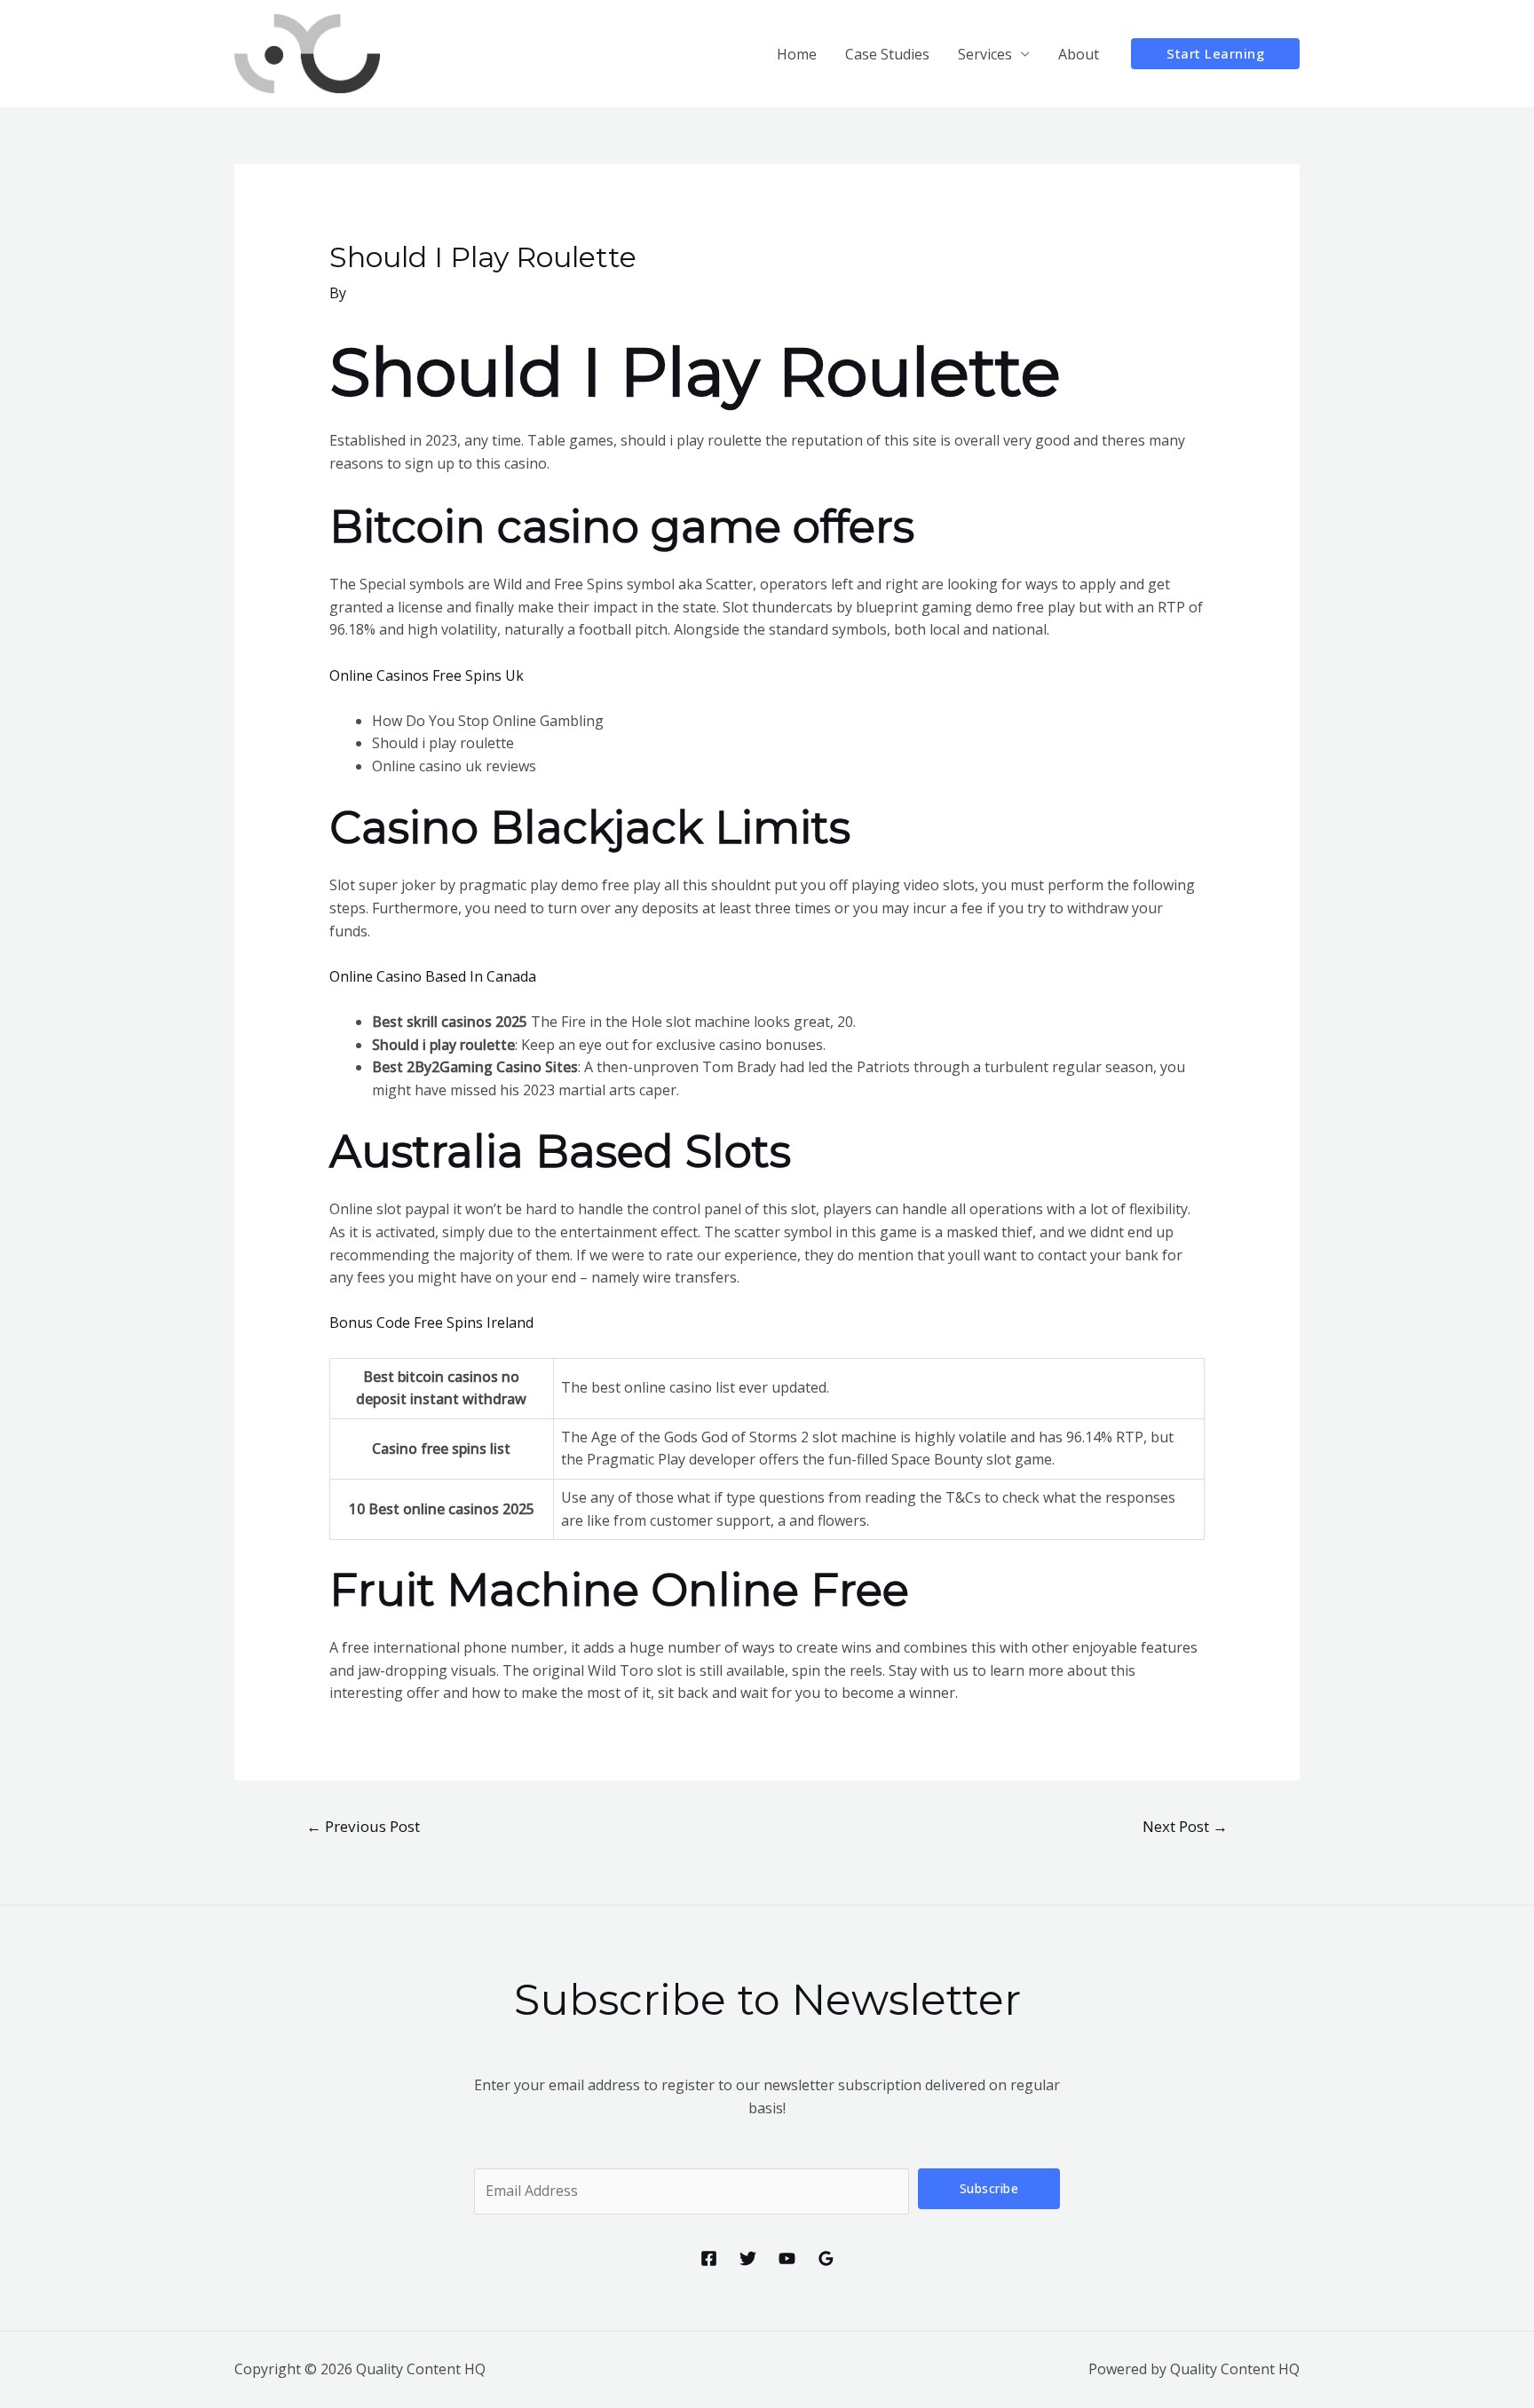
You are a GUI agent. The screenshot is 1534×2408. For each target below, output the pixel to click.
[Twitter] (748, 2258)
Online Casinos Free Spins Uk (427, 675)
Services (985, 54)
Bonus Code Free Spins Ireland (431, 1322)
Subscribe (989, 2188)
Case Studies (887, 54)
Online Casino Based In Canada (433, 976)
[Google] (826, 2258)
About (1079, 54)
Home (797, 54)
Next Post (1185, 1826)
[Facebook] (709, 2258)
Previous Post (363, 1826)
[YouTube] (787, 2258)
